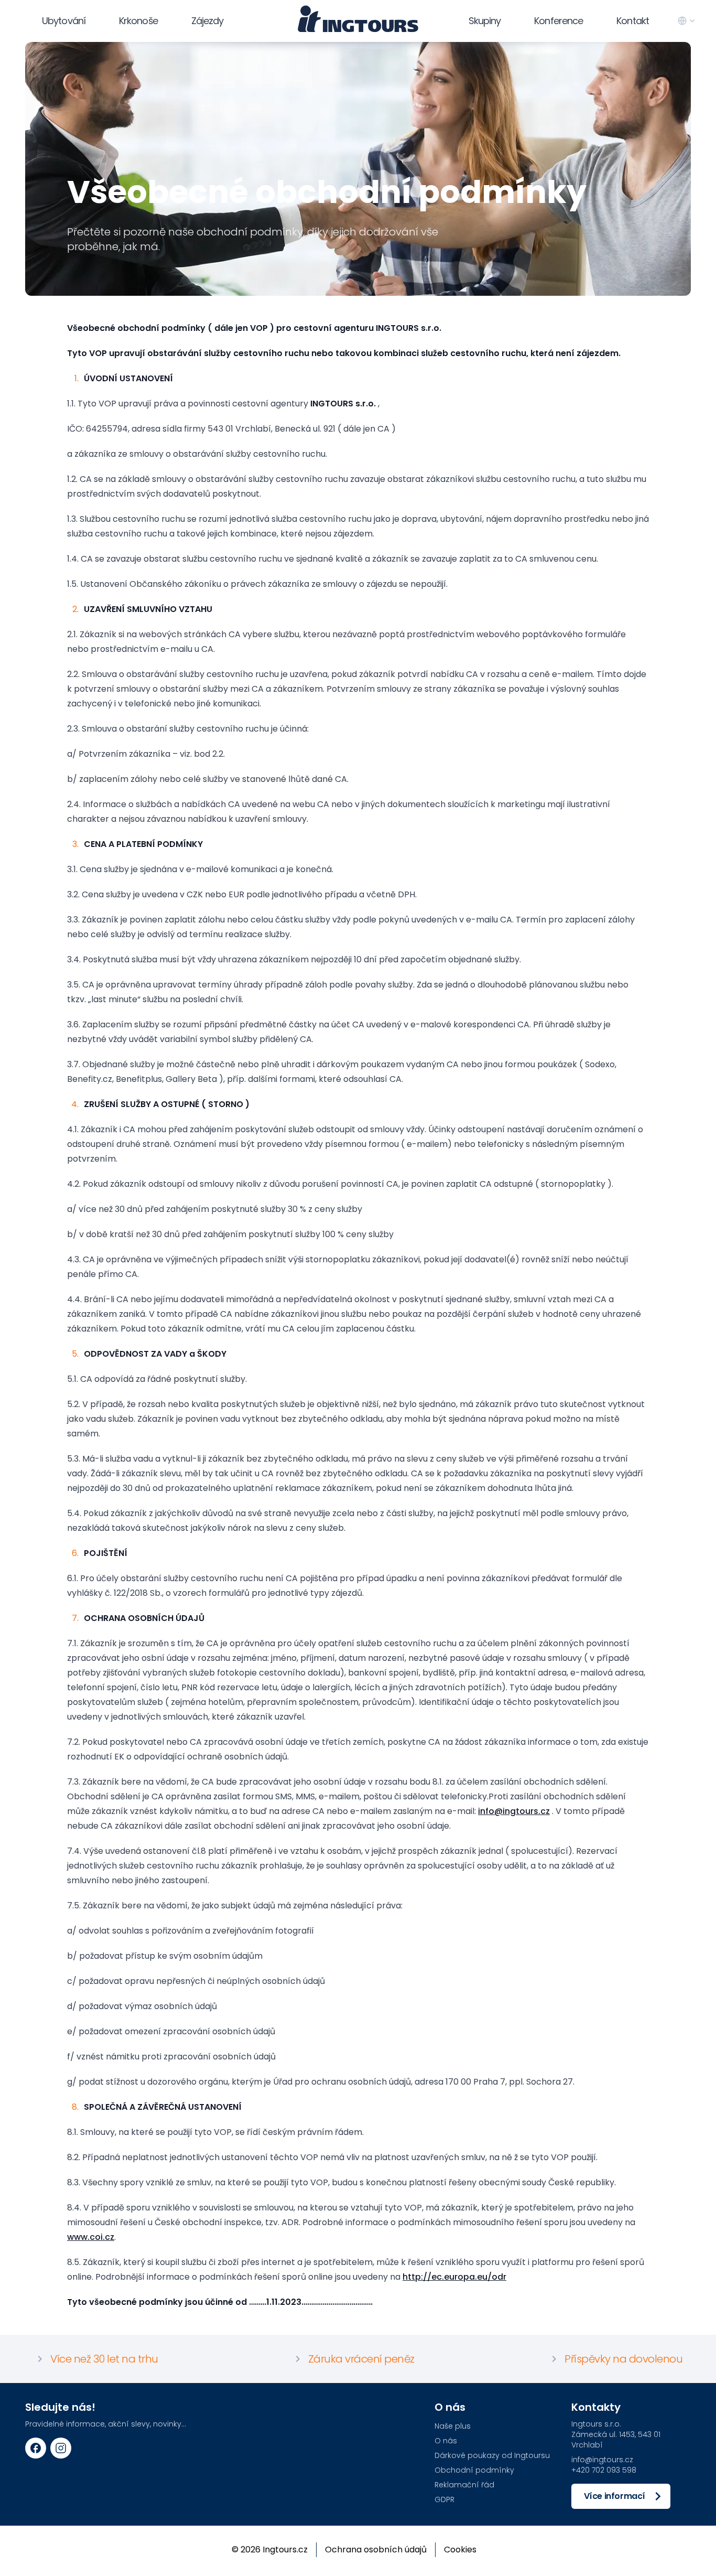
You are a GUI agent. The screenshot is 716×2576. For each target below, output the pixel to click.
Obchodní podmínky (474, 2470)
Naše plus (453, 2426)
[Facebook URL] (36, 2448)
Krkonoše (138, 21)
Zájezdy (208, 21)
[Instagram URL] (61, 2448)
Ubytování (64, 21)
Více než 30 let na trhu (104, 2359)
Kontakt (633, 21)
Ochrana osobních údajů (376, 2550)
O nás (446, 2441)
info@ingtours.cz (514, 1811)
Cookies (460, 2550)
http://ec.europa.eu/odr (454, 2277)
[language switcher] (687, 21)
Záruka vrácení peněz (361, 2359)
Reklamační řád (464, 2485)
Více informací (615, 2496)
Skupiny (485, 21)
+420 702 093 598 (604, 2470)
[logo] (358, 19)
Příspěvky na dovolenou (623, 2359)
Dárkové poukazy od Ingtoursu (492, 2455)
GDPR (444, 2499)
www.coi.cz (91, 2237)
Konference (558, 21)
